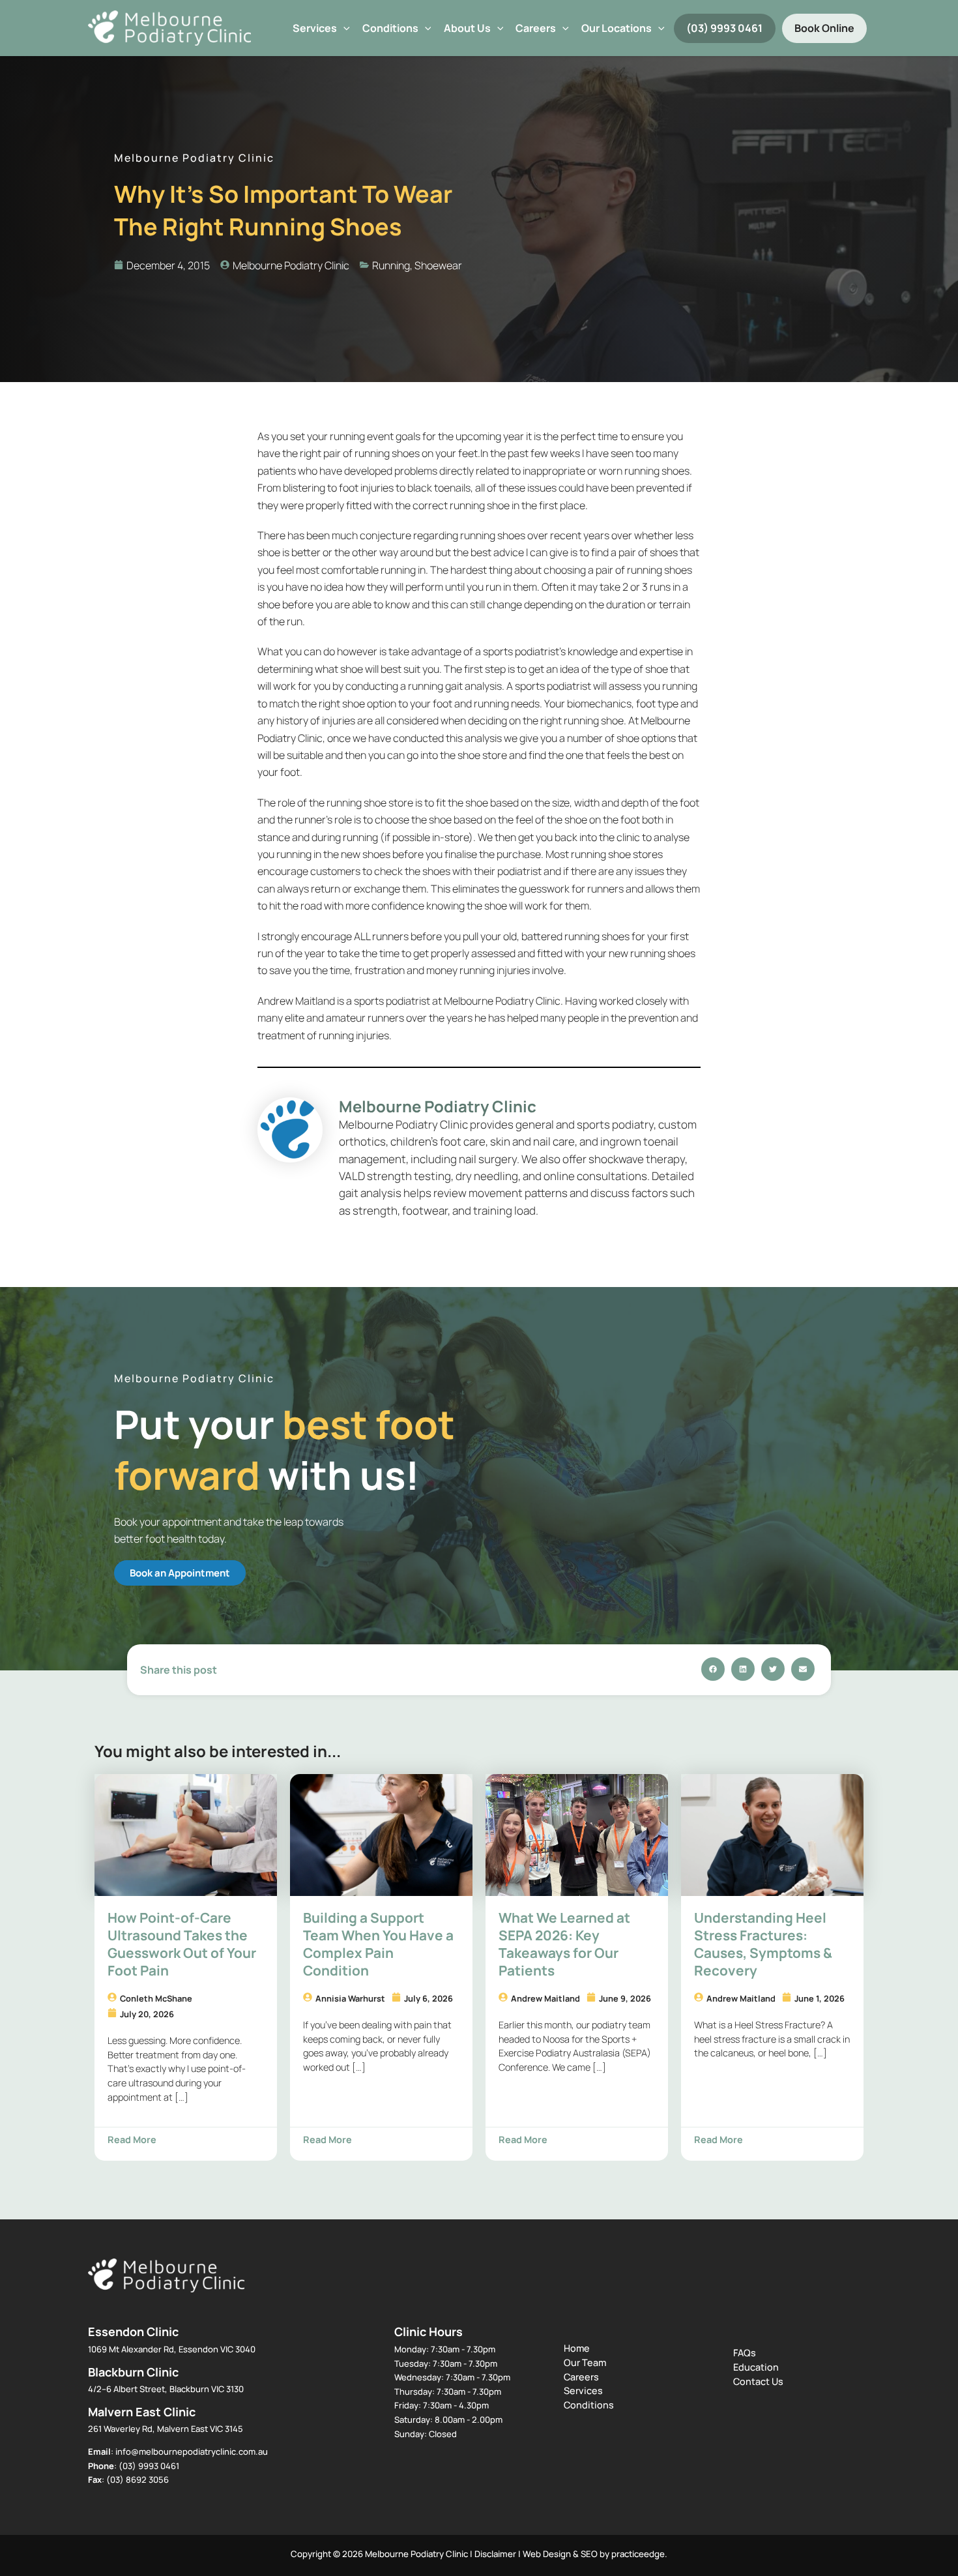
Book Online (824, 28)
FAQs (745, 2353)
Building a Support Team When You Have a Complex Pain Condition (378, 1944)
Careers (581, 2377)
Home (577, 2348)
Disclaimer (495, 2554)
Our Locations (617, 28)
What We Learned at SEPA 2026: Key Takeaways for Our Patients (564, 1944)
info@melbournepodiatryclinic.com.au (192, 2451)
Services (315, 28)
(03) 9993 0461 (724, 28)
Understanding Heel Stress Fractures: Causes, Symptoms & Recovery (763, 1944)
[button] (343, 28)
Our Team (585, 2362)
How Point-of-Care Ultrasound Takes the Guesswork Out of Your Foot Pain (182, 1944)
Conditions (390, 28)
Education (756, 2367)
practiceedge (638, 2554)
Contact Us (758, 2381)
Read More (132, 2139)
